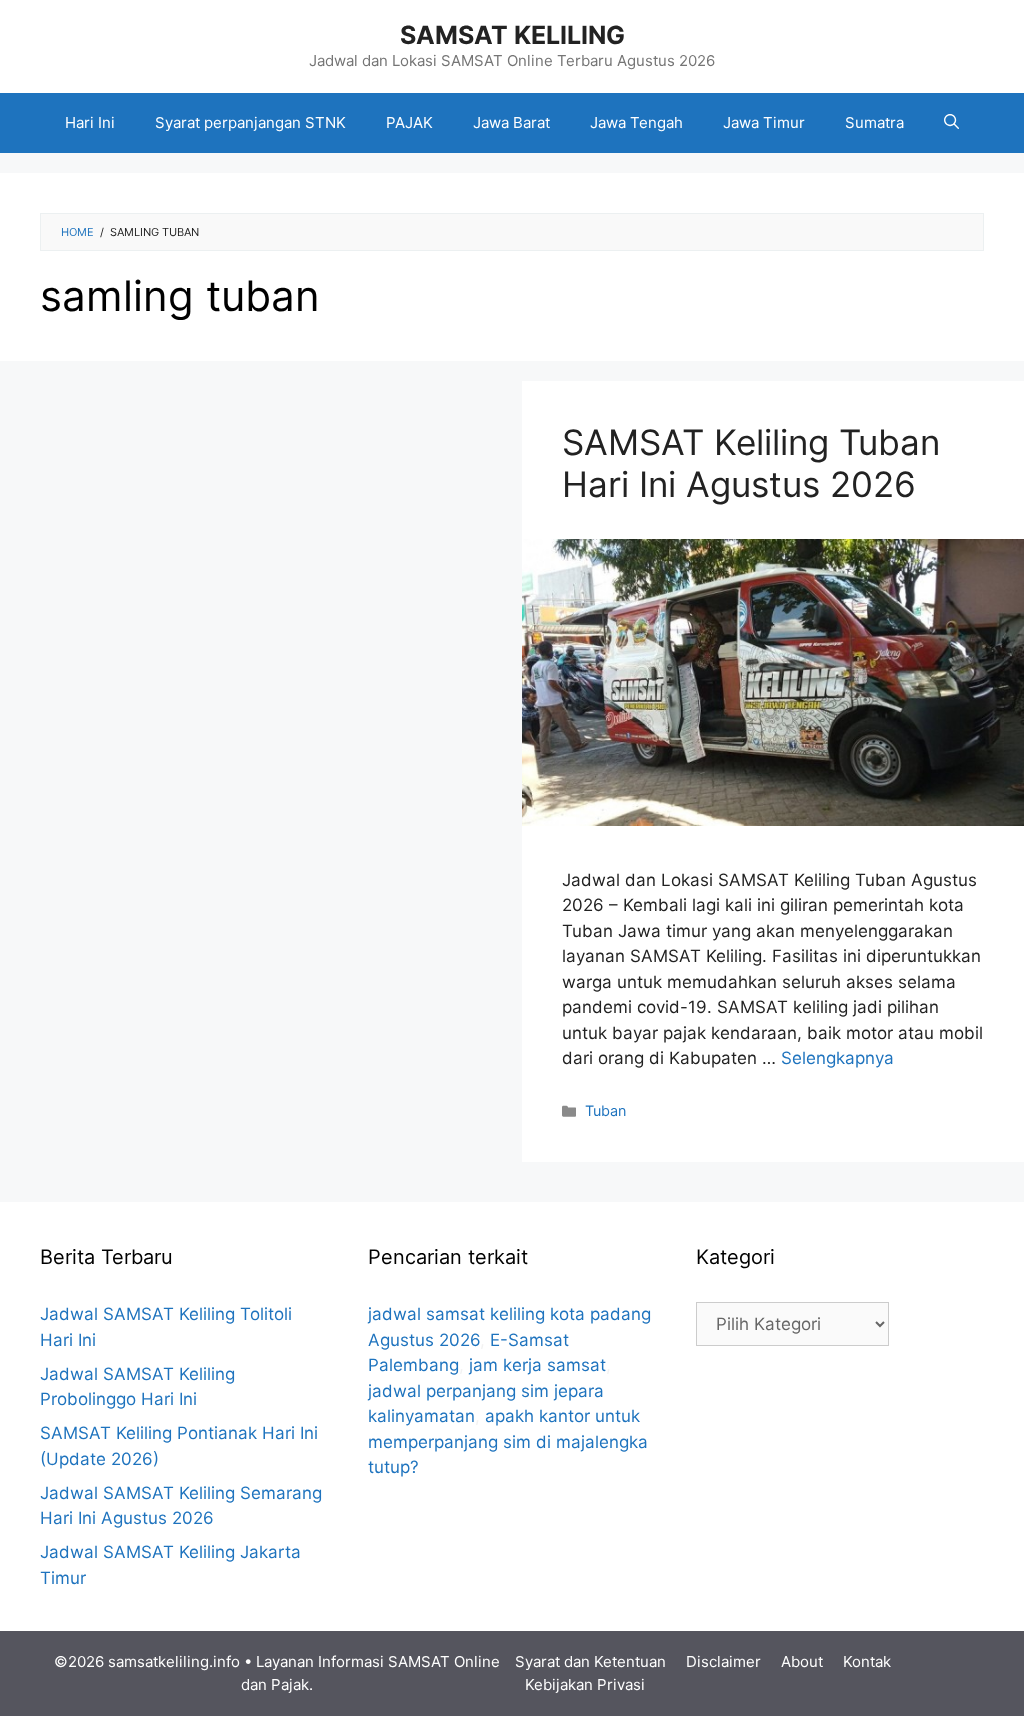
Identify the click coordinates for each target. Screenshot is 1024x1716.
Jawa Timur (764, 122)
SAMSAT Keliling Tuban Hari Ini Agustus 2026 (751, 463)
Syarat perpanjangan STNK (250, 122)
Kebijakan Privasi (585, 1684)
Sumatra (874, 122)
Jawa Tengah (636, 122)
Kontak (867, 1661)
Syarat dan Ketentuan (590, 1661)
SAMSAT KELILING (512, 35)
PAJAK (409, 122)
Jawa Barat (511, 122)
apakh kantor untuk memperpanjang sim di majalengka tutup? (508, 1441)
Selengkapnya (837, 1058)
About (802, 1661)
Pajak (290, 1684)
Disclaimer (723, 1661)
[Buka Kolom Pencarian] (951, 123)
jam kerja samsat (537, 1365)
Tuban (605, 1110)
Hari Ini (90, 122)
